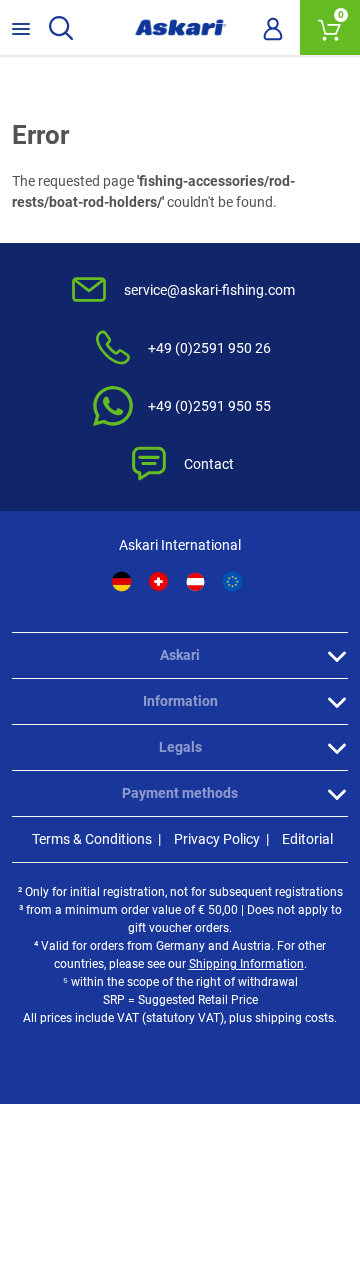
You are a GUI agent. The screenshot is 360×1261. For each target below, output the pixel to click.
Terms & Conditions (92, 839)
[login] (273, 28)
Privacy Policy (217, 839)
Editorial (307, 839)
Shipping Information (246, 964)
